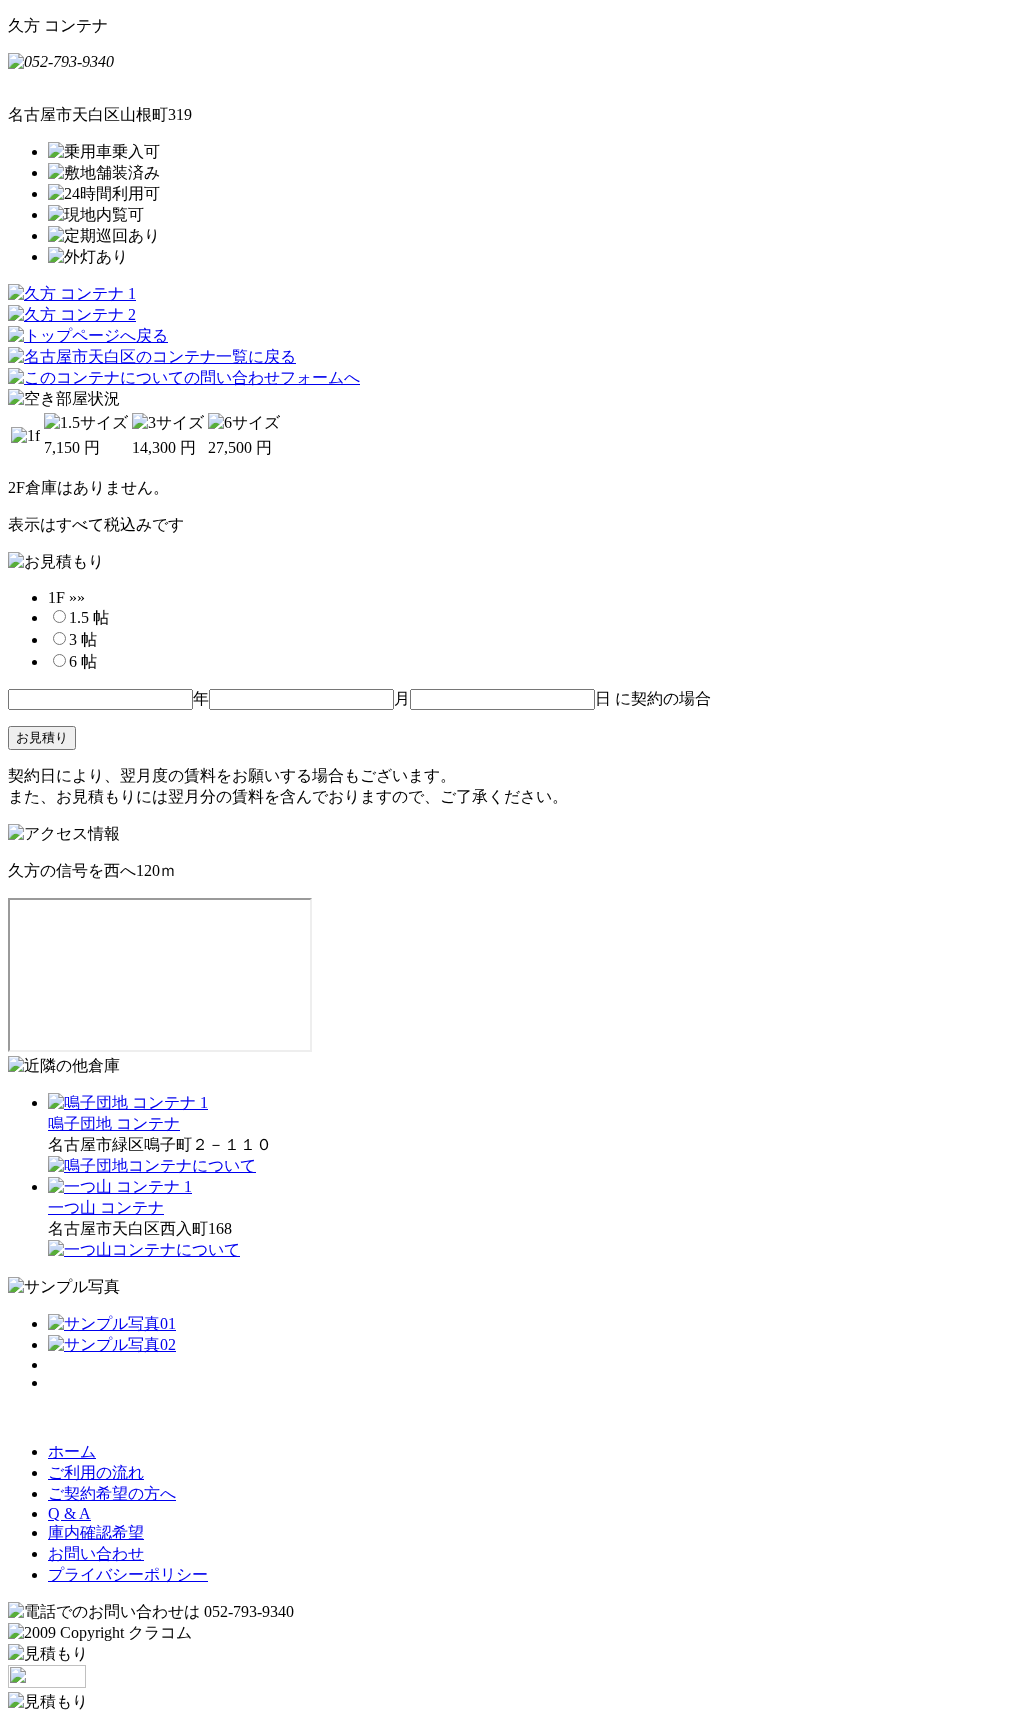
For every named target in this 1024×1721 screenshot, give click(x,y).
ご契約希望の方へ (112, 1493)
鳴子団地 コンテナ (114, 1123)
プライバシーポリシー (128, 1574)
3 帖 (83, 639)
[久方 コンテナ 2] (72, 314)
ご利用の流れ (96, 1472)
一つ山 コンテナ (106, 1207)
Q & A (69, 1513)
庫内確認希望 (96, 1532)
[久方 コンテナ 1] (72, 293)
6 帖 (83, 661)
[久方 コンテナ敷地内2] (112, 1344)
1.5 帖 (89, 617)
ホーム (72, 1451)
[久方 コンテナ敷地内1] (112, 1323)
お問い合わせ (96, 1553)
